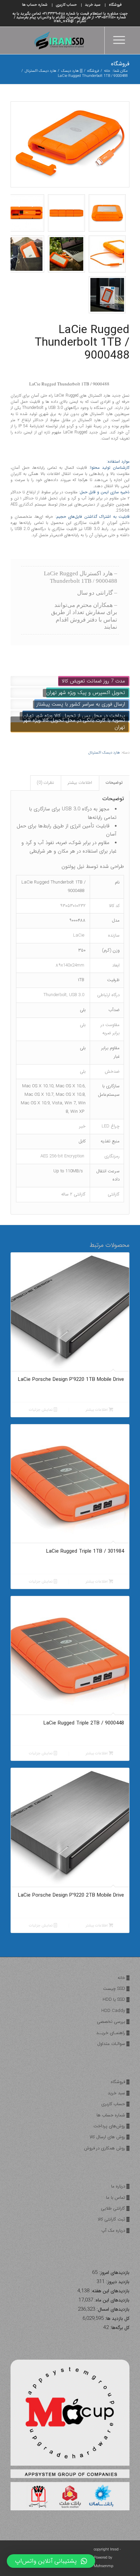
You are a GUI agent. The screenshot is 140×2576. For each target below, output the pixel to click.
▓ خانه (124, 1978)
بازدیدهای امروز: (113, 2273)
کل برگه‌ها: (119, 2328)
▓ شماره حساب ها (113, 2115)
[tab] (114, 783)
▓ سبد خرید (119, 2093)
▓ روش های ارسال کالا (110, 2137)
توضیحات (114, 783)
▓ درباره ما (120, 2186)
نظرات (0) (46, 783)
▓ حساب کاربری (115, 2104)
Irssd (114, 2550)
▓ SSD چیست (116, 1989)
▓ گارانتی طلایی (115, 2208)
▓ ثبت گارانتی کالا (114, 2219)
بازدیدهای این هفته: (109, 2291)
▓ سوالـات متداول (113, 2044)
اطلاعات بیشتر (80, 783)
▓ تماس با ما (118, 2198)
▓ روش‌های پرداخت (111, 2126)
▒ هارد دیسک (72, 71)
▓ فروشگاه (120, 2082)
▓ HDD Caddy (115, 2011)
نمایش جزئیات (41, 1410)
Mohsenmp (103, 2566)
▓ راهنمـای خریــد (113, 2033)
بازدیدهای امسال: (112, 2309)
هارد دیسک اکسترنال (41, 71)
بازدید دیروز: (117, 2282)
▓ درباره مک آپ (115, 2231)
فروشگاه (120, 64)
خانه (107, 71)
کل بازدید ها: (117, 2319)
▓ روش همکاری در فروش (107, 2148)
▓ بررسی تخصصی (113, 2022)
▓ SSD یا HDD (116, 2000)
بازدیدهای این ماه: (111, 2300)
